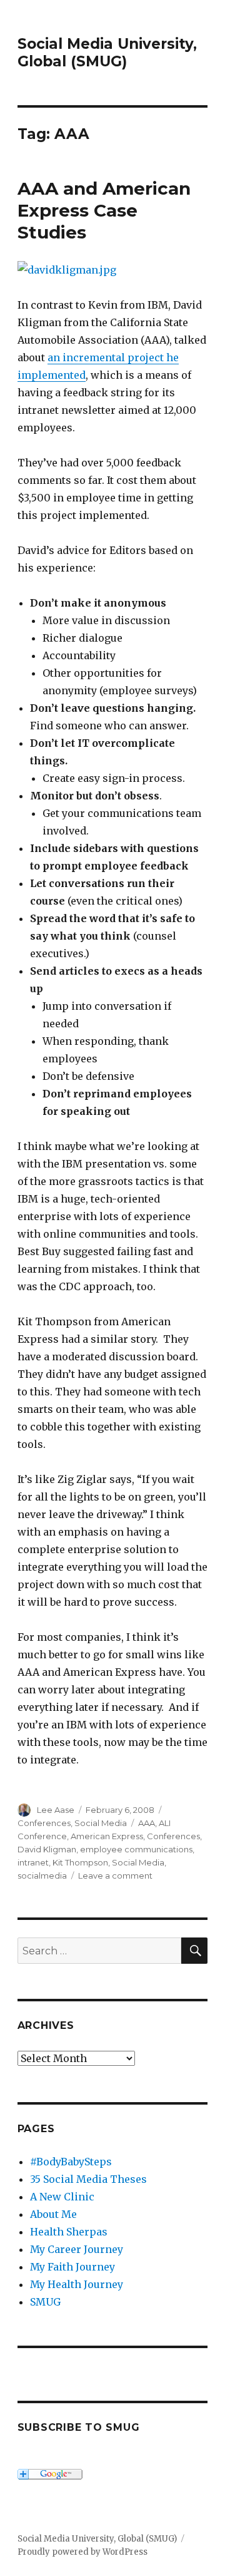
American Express (107, 1836)
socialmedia (42, 1876)
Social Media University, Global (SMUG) (107, 53)
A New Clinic (62, 2197)
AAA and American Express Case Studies (104, 210)
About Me (53, 2214)
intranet (33, 1862)
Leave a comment (115, 1876)
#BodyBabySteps (71, 2162)
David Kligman (47, 1849)
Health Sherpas (69, 2232)
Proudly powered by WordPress (82, 2552)
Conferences (44, 1823)
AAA (147, 1823)
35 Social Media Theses (88, 2179)
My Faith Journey (72, 2267)
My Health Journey (77, 2284)
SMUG (45, 2302)
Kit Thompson (80, 1862)
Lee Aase (56, 1810)
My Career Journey (77, 2249)
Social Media (101, 1823)
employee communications (136, 1849)
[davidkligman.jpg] (113, 270)
